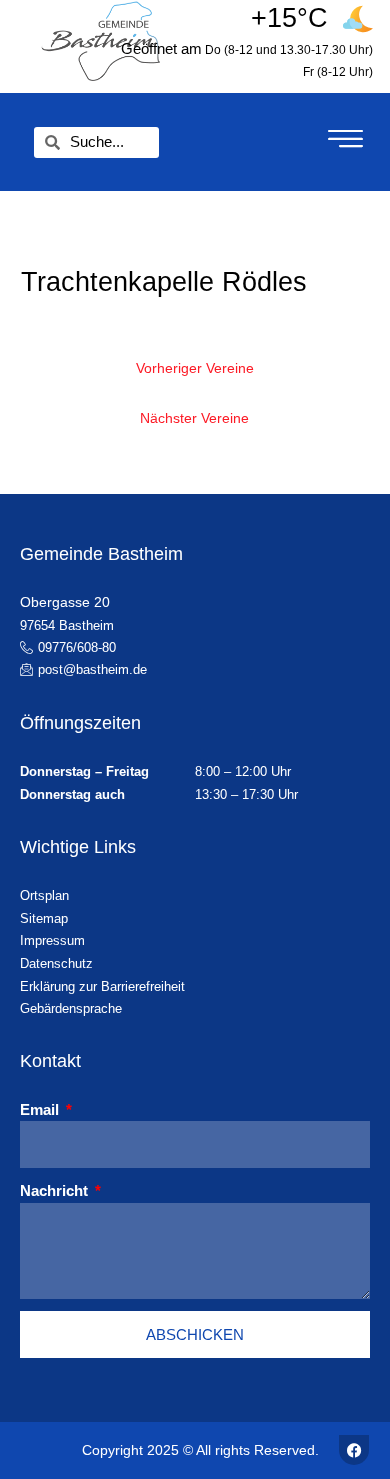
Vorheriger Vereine (195, 368)
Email (41, 1109)
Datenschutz (56, 963)
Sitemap (44, 918)
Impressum (52, 940)
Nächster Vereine (194, 418)
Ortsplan (44, 895)
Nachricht (56, 1190)
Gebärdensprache (71, 1008)
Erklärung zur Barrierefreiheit (102, 986)
